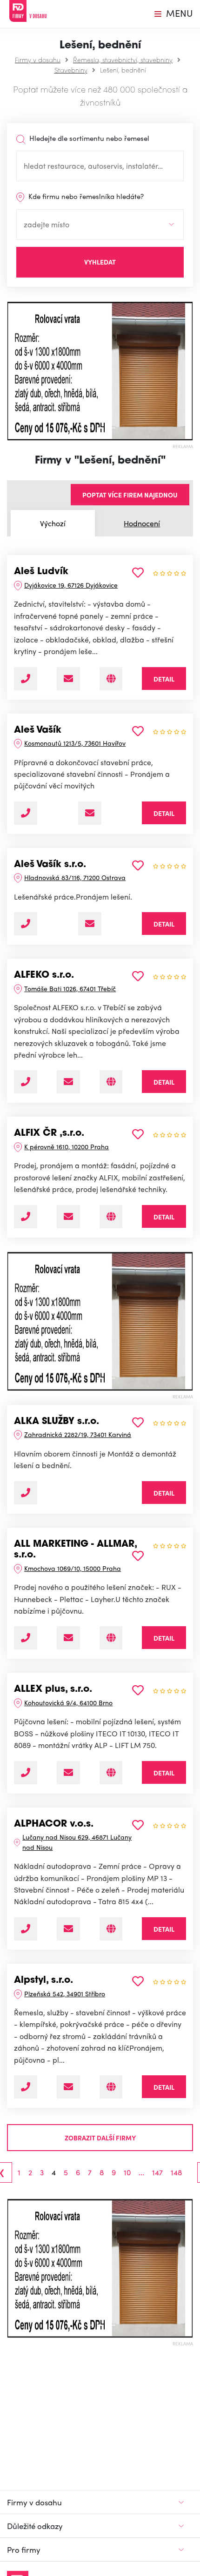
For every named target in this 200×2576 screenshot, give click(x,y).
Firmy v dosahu (38, 60)
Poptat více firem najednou (130, 495)
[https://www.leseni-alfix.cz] (111, 1217)
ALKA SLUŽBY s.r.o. (57, 1422)
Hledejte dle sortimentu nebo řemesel (88, 138)
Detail (164, 679)
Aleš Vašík (38, 730)
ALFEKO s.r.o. (44, 975)
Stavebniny (71, 70)
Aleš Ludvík (41, 572)
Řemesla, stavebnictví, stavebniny (123, 60)
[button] (12, 371)
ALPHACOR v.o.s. (54, 1824)
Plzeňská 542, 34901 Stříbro (65, 1993)
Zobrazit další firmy (100, 2138)
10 (127, 2172)
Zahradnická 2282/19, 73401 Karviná (78, 1434)
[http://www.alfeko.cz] (111, 1082)
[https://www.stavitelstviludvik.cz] (111, 679)
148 (176, 2172)
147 (157, 2172)
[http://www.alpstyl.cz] (111, 2087)
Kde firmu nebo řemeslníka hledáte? (85, 196)
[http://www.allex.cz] (111, 1773)
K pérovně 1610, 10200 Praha (67, 1146)
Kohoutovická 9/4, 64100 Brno (68, 1702)
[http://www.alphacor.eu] (111, 1929)
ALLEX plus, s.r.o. (53, 1689)
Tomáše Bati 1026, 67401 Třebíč (70, 988)
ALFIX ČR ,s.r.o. (49, 1133)
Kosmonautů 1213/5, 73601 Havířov (75, 743)
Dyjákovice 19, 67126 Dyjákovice (71, 585)
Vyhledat (100, 262)
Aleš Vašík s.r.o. (50, 865)
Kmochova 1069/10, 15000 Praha (73, 1568)
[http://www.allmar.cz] (111, 1638)
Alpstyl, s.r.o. (43, 1980)
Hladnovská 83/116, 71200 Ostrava (75, 877)
